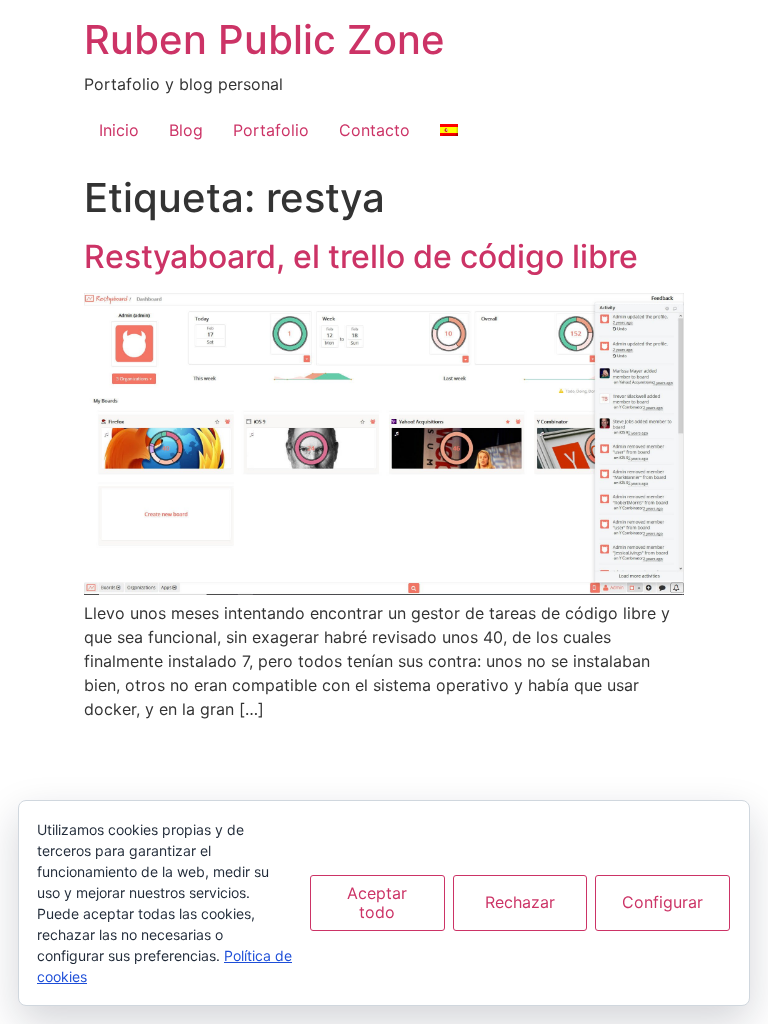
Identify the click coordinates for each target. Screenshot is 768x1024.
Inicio (119, 130)
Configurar (662, 902)
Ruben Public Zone (264, 39)
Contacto (374, 130)
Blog (186, 130)
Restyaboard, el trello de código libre (361, 256)
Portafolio (271, 130)
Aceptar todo (377, 902)
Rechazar (520, 902)
